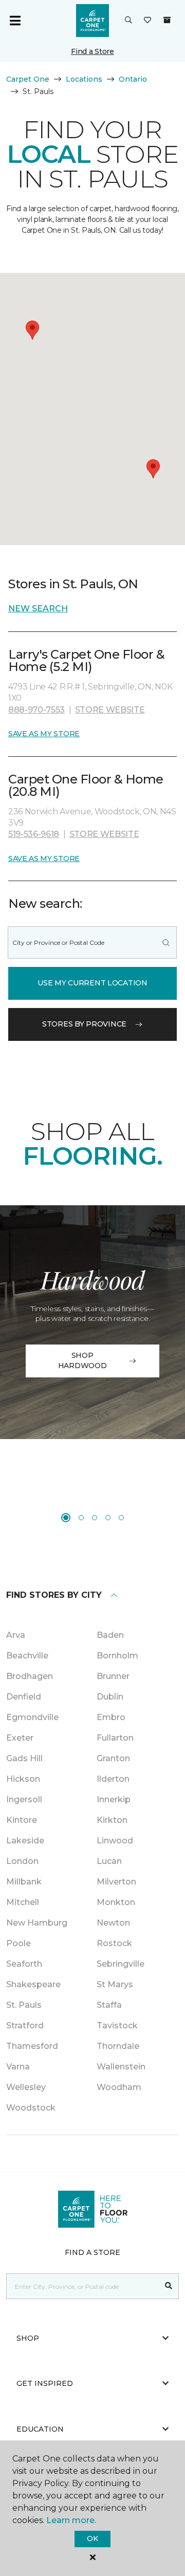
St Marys (115, 1984)
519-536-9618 (34, 834)
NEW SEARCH (38, 609)
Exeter (20, 1738)
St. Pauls (24, 2005)
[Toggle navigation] (15, 21)
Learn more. (71, 2520)
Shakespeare (33, 1984)
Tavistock (117, 2026)
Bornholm (117, 1656)
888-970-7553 (36, 710)
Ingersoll (24, 1799)
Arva (16, 1635)
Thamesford (32, 2046)
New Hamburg (37, 1923)
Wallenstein (121, 2067)
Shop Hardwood (82, 1360)
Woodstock (31, 2108)
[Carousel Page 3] (95, 1518)
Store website (110, 710)
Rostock (114, 1943)
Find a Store (92, 51)
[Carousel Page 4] (108, 1518)
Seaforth (24, 1964)
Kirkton (112, 1820)
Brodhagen (30, 1676)
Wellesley (26, 2087)
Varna (18, 2067)
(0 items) (167, 20)
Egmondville (32, 1717)
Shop (28, 2338)
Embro (111, 1717)
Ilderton (113, 1779)
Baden (110, 1635)
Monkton (116, 1902)
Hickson (23, 1779)
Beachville (27, 1656)
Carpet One (28, 79)
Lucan (109, 1861)
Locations (84, 79)
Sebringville (121, 1964)
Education (40, 2429)
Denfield (24, 1697)
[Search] (166, 942)
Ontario (133, 79)
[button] (128, 21)
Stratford (25, 2026)
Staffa (109, 2005)
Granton (113, 1758)
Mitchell (23, 1902)
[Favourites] (147, 21)
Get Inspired (45, 2383)
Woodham (119, 2087)
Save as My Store (44, 734)
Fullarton (115, 1738)
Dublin (110, 1697)
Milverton (116, 1882)
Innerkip (114, 1799)
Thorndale (118, 2046)
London (22, 1861)
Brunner (113, 1676)
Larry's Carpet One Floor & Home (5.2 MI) (87, 660)
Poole (18, 1943)
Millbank (24, 1882)
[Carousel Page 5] (121, 1518)
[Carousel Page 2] (81, 1518)
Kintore (22, 1820)
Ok (92, 2538)
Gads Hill (24, 1758)
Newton (113, 1923)
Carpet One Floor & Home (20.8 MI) (86, 785)
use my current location (92, 983)
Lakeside (25, 1841)
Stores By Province (84, 1024)
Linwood (115, 1841)
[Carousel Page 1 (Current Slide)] (66, 1518)
